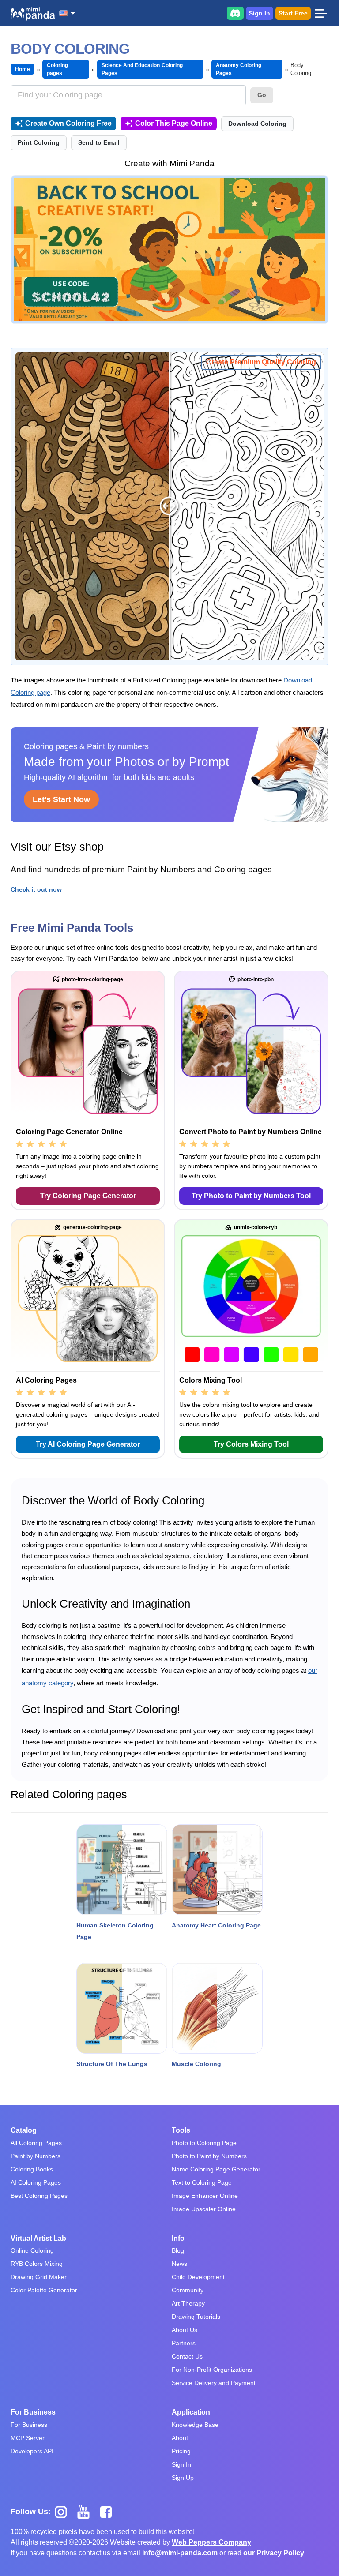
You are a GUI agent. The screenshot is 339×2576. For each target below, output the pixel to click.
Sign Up (183, 2478)
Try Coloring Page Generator (88, 1196)
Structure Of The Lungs (112, 2064)
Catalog (24, 2130)
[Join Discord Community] (235, 13)
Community (188, 2290)
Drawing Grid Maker (39, 2277)
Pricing (181, 2451)
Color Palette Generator (44, 2290)
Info (178, 2238)
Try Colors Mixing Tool (251, 1444)
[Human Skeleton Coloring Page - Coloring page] (122, 1870)
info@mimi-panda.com (180, 2553)
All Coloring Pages (36, 2143)
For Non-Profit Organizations (212, 2370)
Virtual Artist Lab (38, 2238)
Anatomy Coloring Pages (239, 69)
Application (191, 2412)
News (179, 2264)
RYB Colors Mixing (37, 2264)
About (180, 2438)
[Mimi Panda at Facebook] (108, 2512)
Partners (184, 2343)
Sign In (260, 13)
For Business (33, 2412)
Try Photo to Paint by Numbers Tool (251, 1196)
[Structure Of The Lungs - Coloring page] (122, 2008)
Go (262, 95)
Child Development (198, 2277)
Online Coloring (32, 2250)
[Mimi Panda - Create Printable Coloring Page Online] (33, 14)
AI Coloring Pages (36, 2182)
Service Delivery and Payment (214, 2383)
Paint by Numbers (36, 2156)
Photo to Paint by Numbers (209, 2156)
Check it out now (36, 889)
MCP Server (28, 2438)
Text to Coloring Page (202, 2182)
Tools (181, 2130)
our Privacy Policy (274, 2553)
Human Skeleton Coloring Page (115, 1931)
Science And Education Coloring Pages (142, 69)
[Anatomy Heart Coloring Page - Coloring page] (217, 1870)
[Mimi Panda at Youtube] (87, 2512)
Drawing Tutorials (196, 2317)
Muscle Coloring (196, 2064)
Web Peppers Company (211, 2542)
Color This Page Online (174, 123)
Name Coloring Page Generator (216, 2169)
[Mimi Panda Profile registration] (169, 250)
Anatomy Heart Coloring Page (216, 1925)
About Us (185, 2330)
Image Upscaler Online (204, 2209)
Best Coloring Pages (39, 2196)
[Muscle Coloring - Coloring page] (217, 2008)
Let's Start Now (61, 799)
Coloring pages (57, 69)
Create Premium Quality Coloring (261, 362)
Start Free (293, 13)
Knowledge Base (195, 2425)
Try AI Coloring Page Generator (88, 1444)
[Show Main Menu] (321, 13)
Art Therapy (188, 2303)
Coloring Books (32, 2169)
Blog (178, 2250)
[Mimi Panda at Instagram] (64, 2512)
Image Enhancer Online (205, 2196)
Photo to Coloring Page (204, 2143)
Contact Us (187, 2356)
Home (23, 69)
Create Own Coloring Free (68, 123)
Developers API (32, 2451)
